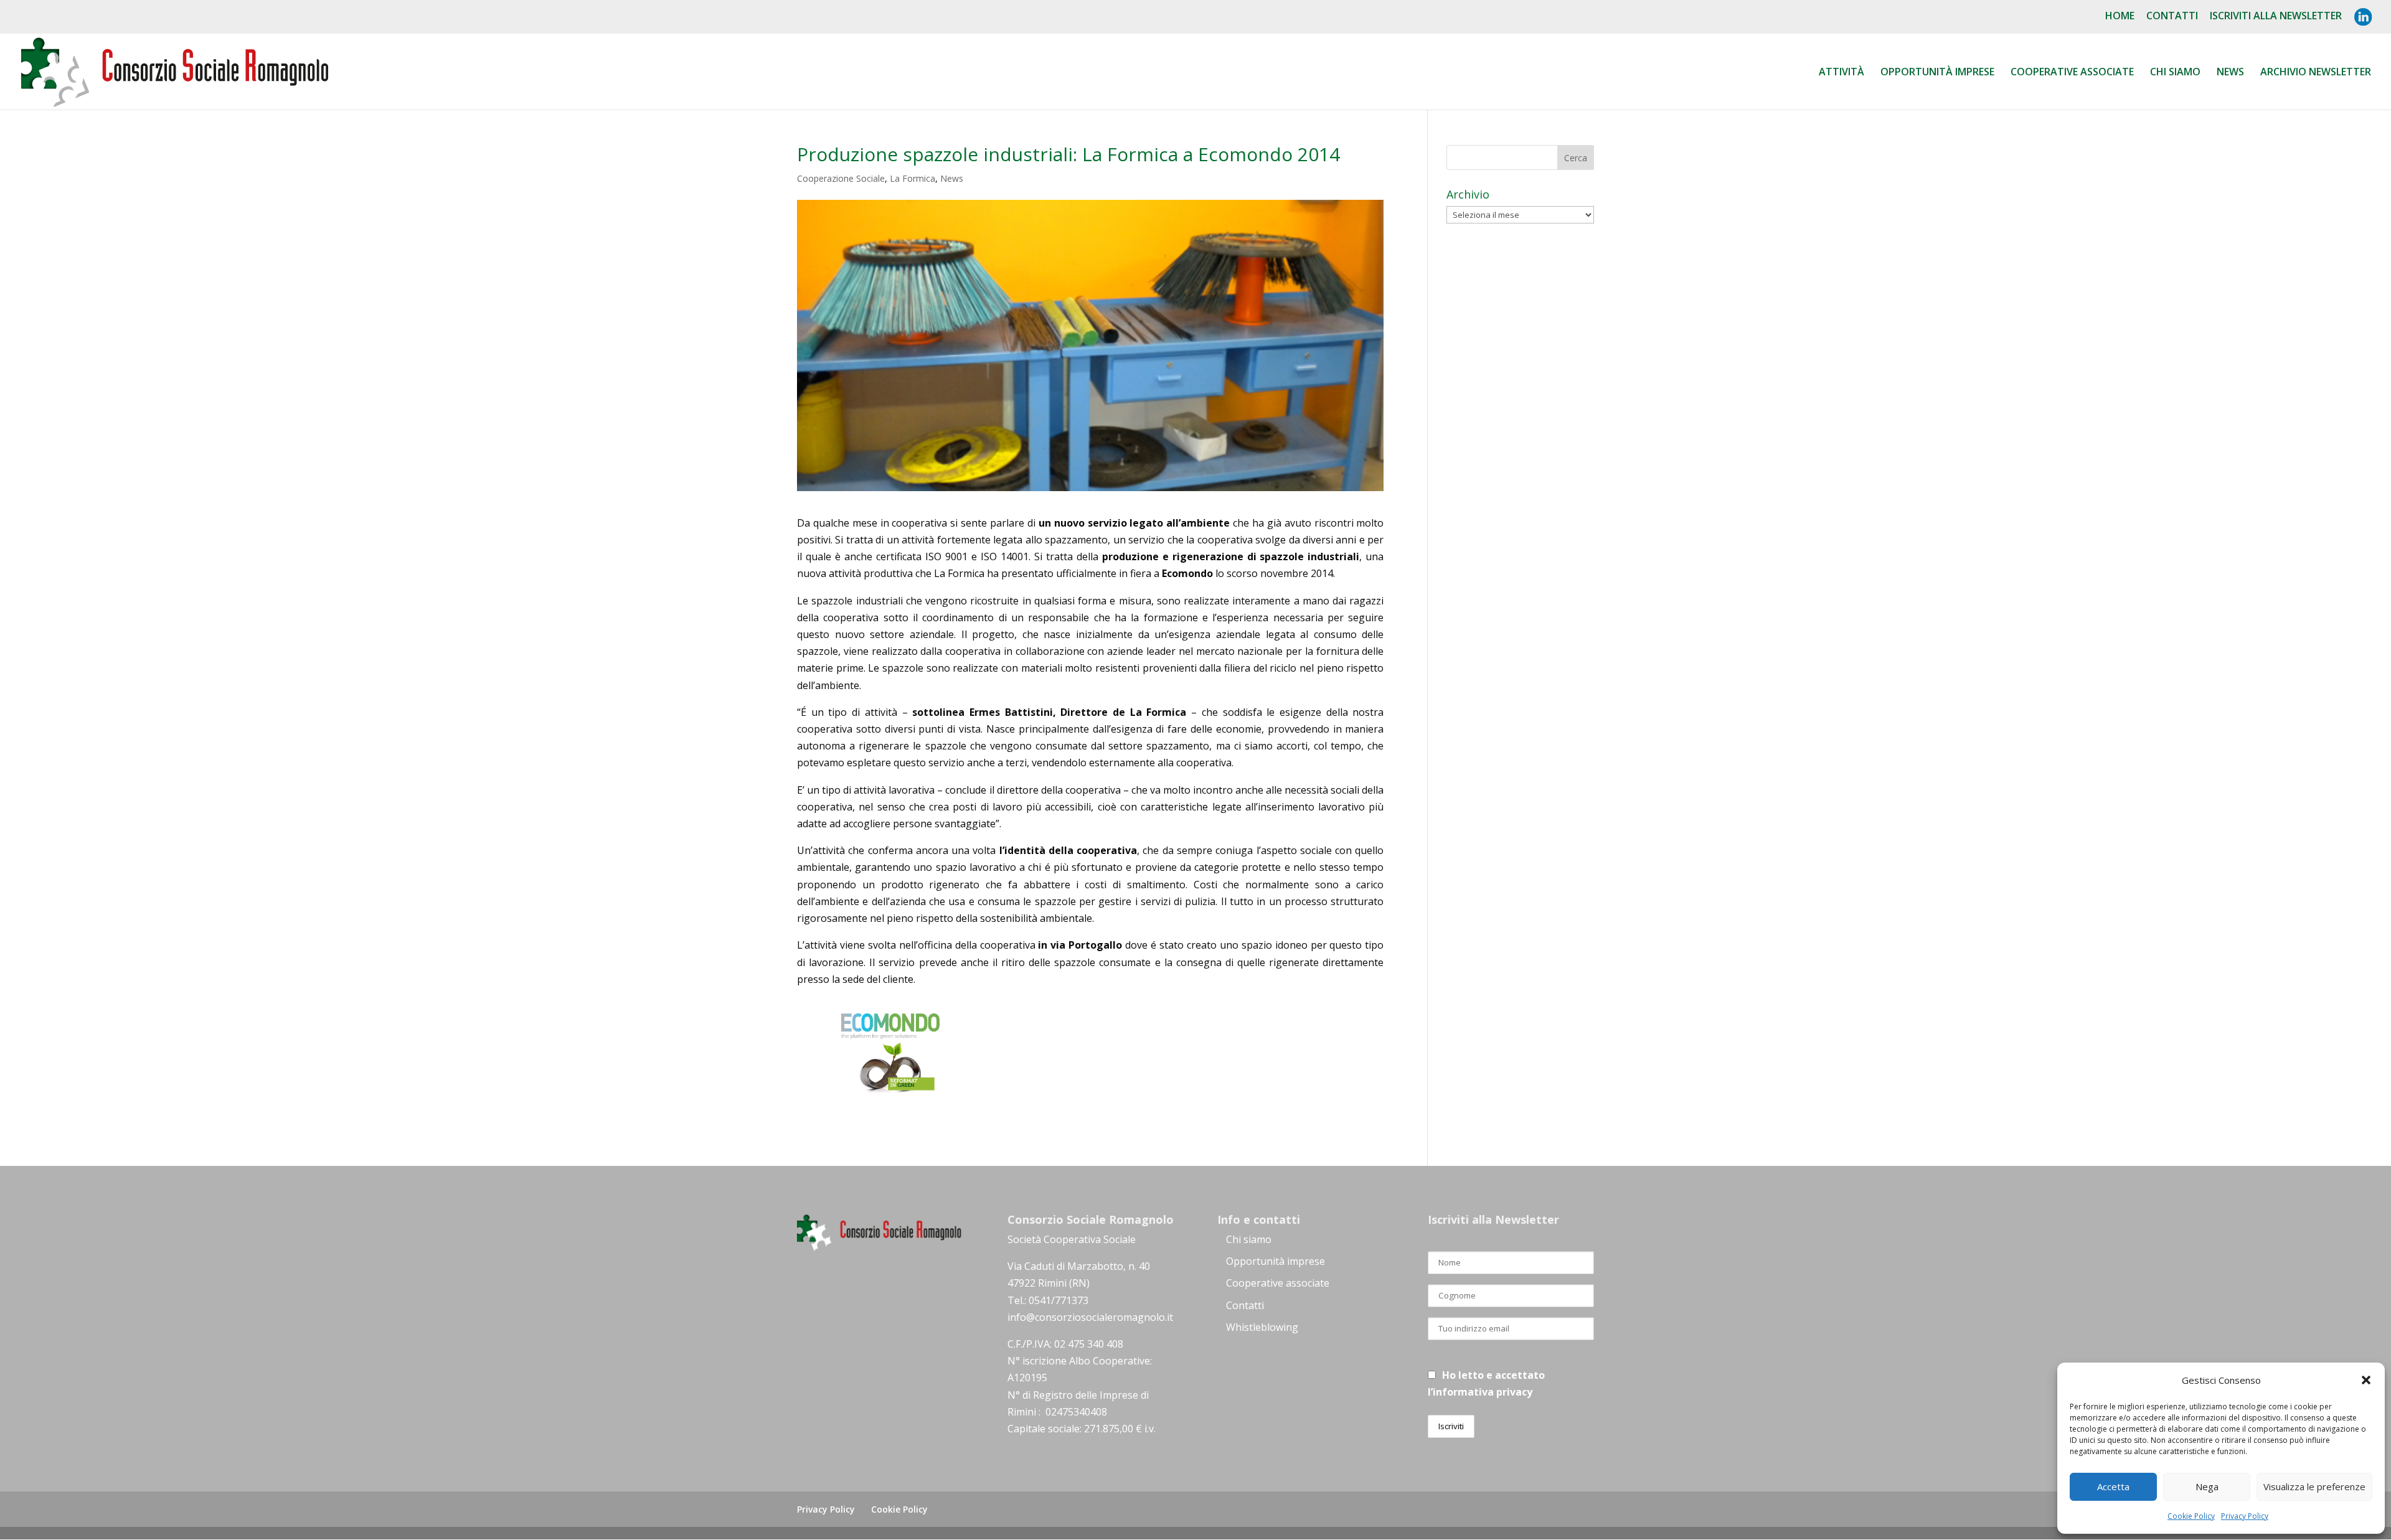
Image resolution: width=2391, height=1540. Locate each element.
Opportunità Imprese (1937, 73)
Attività (1842, 73)
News (2230, 73)
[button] (2366, 1380)
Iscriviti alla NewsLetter (2276, 16)
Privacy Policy (2245, 1516)
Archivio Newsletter (2316, 73)
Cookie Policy (2191, 1516)
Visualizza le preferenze (2314, 1486)
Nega (2207, 1486)
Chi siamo (2175, 73)
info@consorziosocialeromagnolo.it (1090, 1317)
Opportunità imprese (1276, 1261)
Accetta (2113, 1486)
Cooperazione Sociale (841, 178)
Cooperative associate (2072, 73)
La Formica (913, 178)
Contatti (2172, 16)
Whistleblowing (1262, 1327)
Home (2120, 16)
